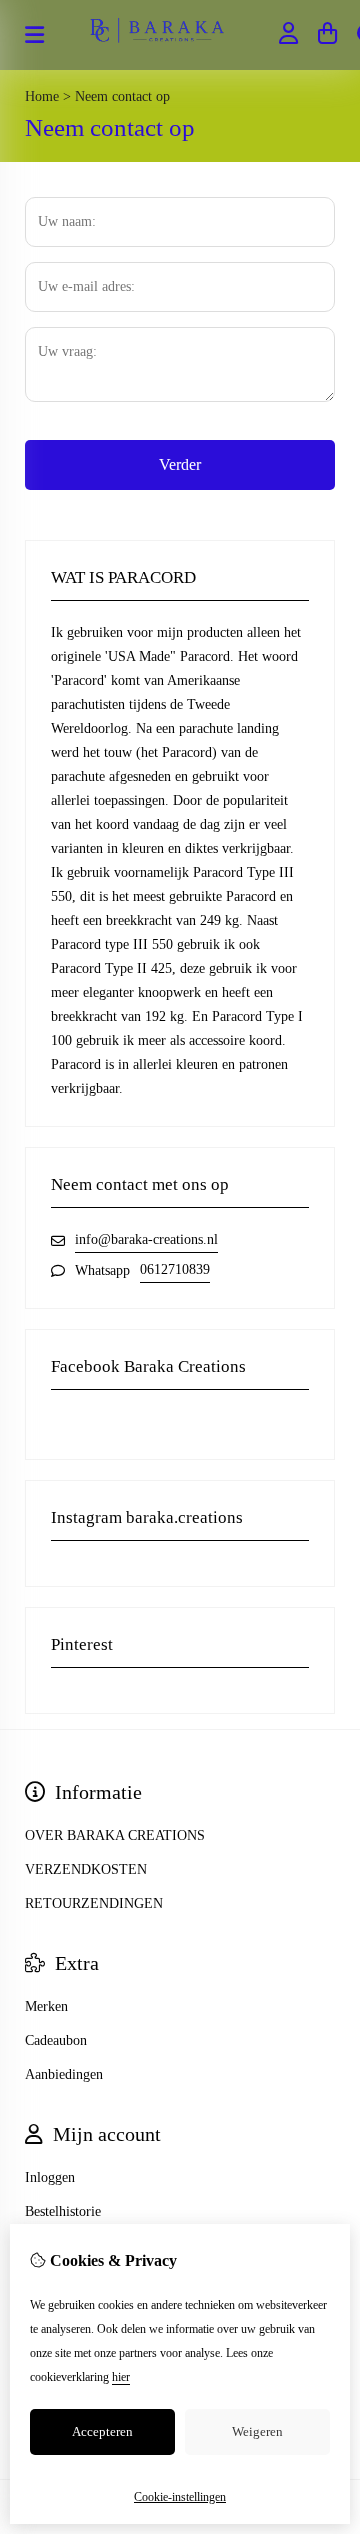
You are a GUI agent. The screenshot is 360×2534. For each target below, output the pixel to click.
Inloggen (50, 2177)
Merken (46, 2006)
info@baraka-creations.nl (146, 1239)
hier (121, 2377)
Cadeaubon (56, 2040)
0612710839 (175, 1269)
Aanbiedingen (64, 2074)
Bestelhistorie (63, 2211)
